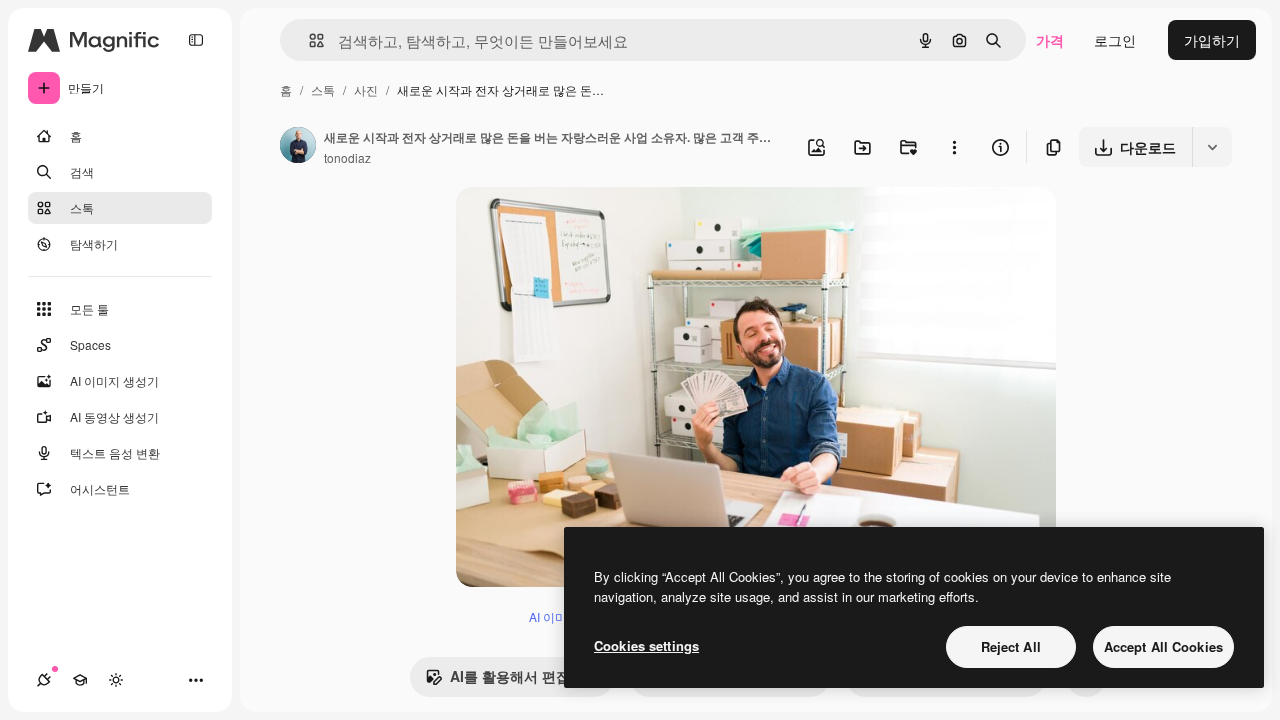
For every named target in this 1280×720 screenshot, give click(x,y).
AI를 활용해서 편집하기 (524, 676)
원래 (571, 225)
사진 (366, 89)
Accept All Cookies (1163, 646)
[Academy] (80, 680)
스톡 (323, 89)
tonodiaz (347, 157)
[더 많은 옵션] (954, 147)
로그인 (1115, 40)
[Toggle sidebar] (196, 40)
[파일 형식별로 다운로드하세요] (1212, 147)
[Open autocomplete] (308, 40)
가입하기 (1212, 40)
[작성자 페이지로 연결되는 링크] (298, 147)
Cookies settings (646, 645)
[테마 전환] (116, 680)
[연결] (44, 680)
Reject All (1011, 646)
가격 (1050, 40)
